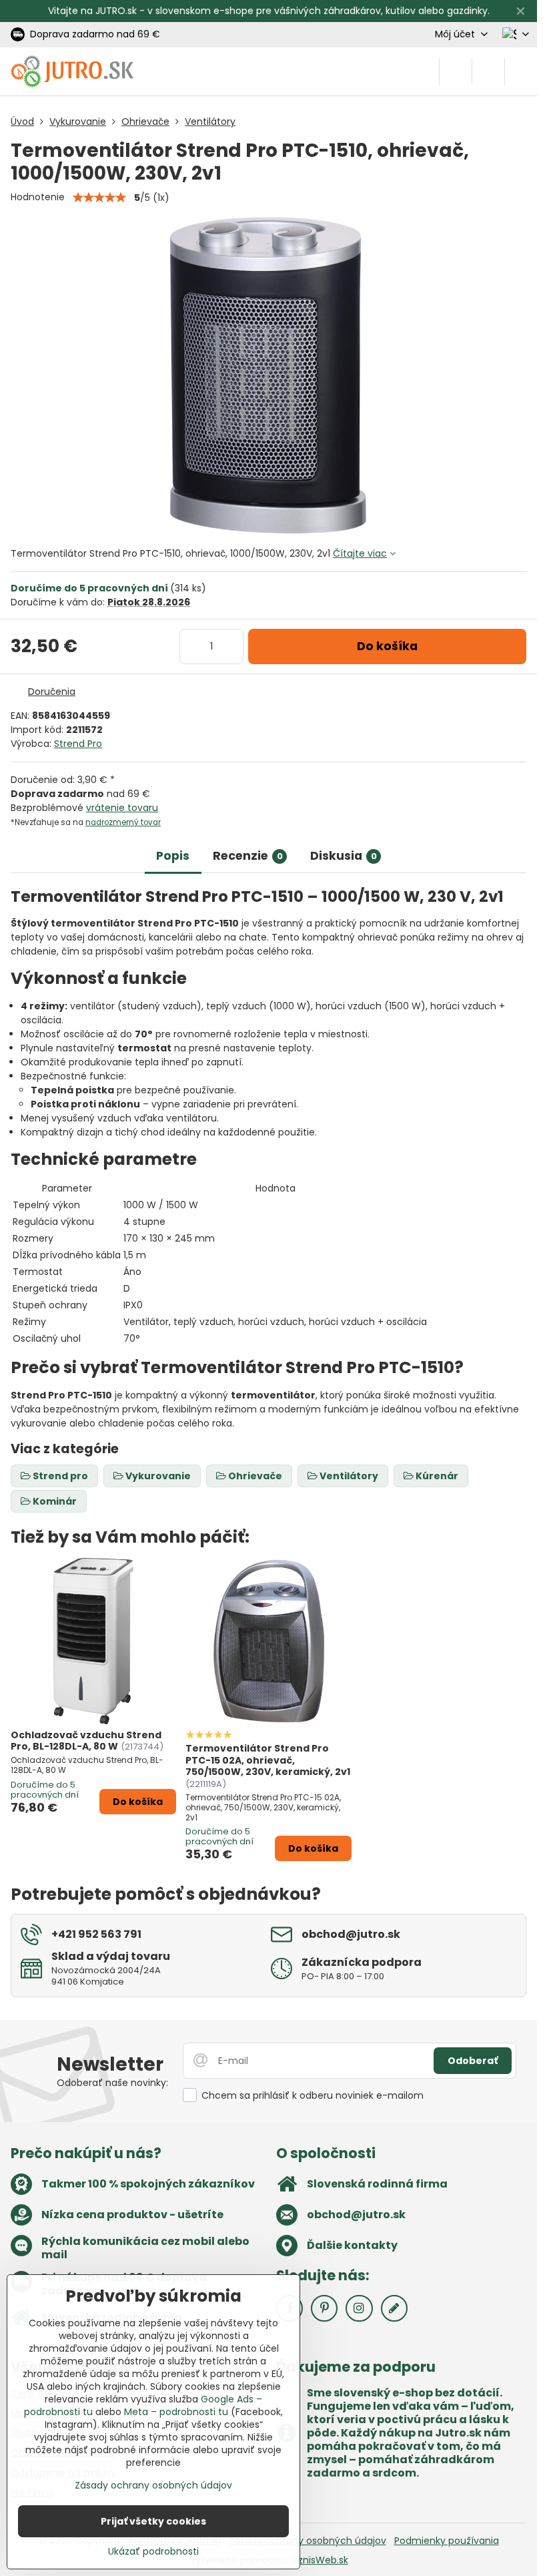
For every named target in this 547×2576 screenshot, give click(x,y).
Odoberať (473, 2061)
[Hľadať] (456, 71)
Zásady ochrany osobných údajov (308, 2541)
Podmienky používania (447, 2541)
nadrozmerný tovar (123, 822)
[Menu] (521, 71)
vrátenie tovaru (122, 808)
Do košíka (387, 646)
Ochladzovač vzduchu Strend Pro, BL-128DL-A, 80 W (86, 1741)
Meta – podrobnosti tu (176, 2412)
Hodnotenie (38, 197)
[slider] (99, 198)
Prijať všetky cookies (153, 2521)
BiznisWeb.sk (320, 2560)
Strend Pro (78, 744)
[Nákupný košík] (488, 71)
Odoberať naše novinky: (112, 2083)
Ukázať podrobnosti (153, 2552)
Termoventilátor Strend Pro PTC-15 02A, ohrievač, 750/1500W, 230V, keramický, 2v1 (268, 1760)
